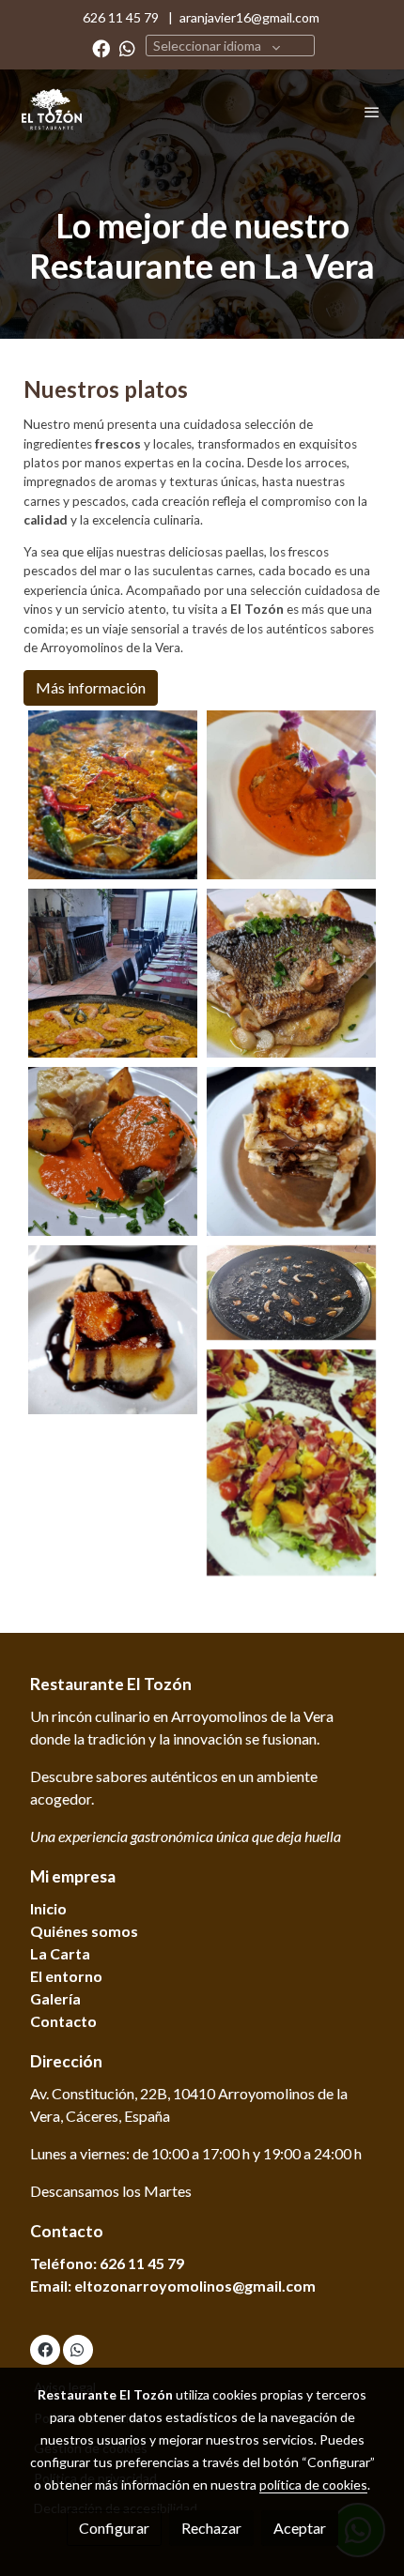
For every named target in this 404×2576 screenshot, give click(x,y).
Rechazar (211, 2528)
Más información (91, 687)
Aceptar (300, 2528)
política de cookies (313, 2485)
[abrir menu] (372, 112)
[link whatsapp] (127, 47)
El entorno (66, 1976)
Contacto (63, 2021)
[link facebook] (101, 47)
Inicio (48, 1908)
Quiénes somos (84, 1931)
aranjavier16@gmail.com (249, 17)
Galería (55, 1998)
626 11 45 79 (124, 17)
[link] (52, 112)
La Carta (60, 1953)
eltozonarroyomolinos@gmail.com (195, 2286)
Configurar (114, 2528)
